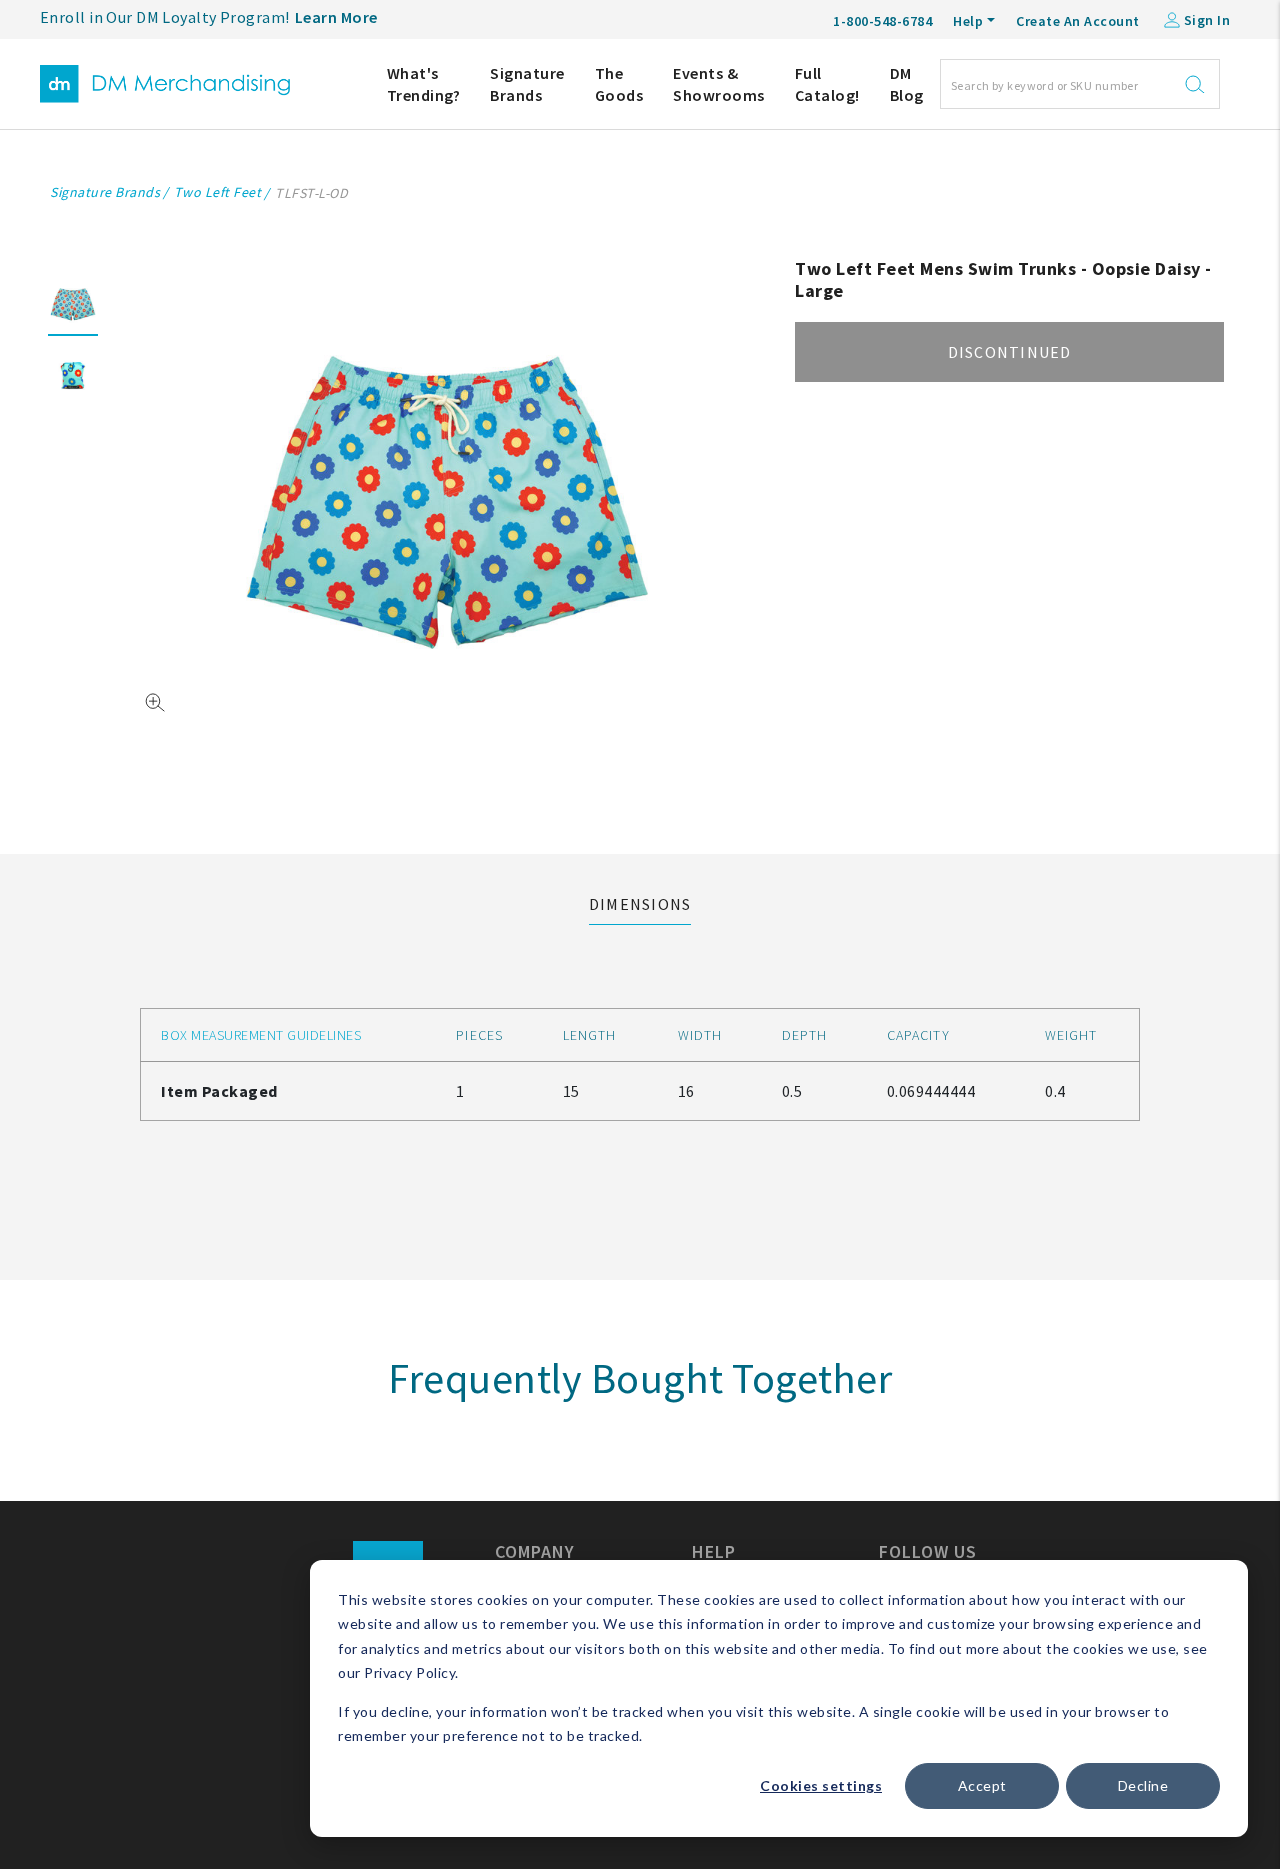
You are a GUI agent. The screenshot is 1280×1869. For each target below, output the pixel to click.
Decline (1143, 1785)
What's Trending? (424, 84)
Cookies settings (821, 1785)
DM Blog (907, 84)
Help (968, 21)
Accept (982, 1785)
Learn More (336, 17)
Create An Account (1078, 21)
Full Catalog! (827, 84)
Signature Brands (527, 84)
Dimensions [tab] (640, 904)
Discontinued (1010, 352)
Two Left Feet (218, 192)
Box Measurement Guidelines (261, 1035)
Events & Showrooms (719, 84)
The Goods (619, 84)
